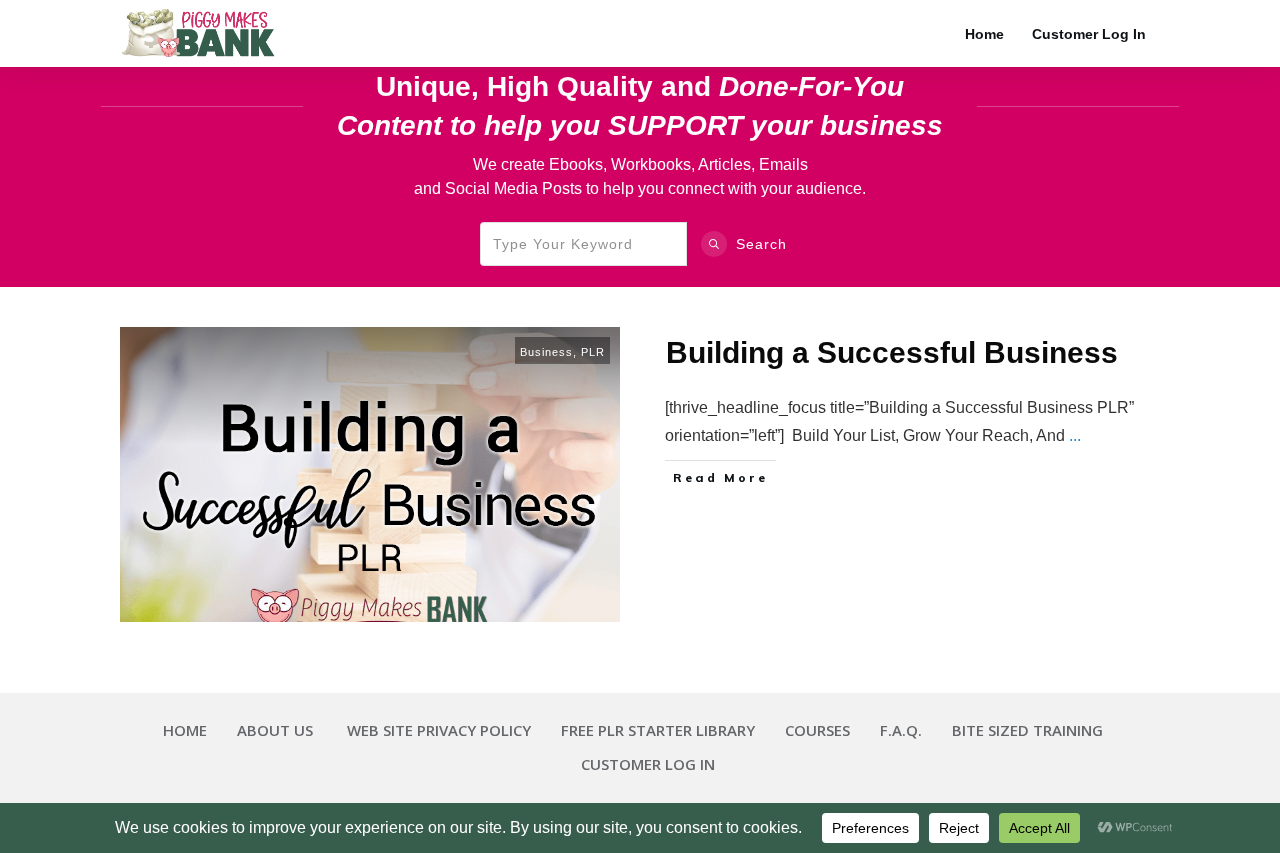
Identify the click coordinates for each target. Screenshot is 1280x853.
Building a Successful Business (892, 352)
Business (546, 352)
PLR (593, 352)
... (1075, 435)
